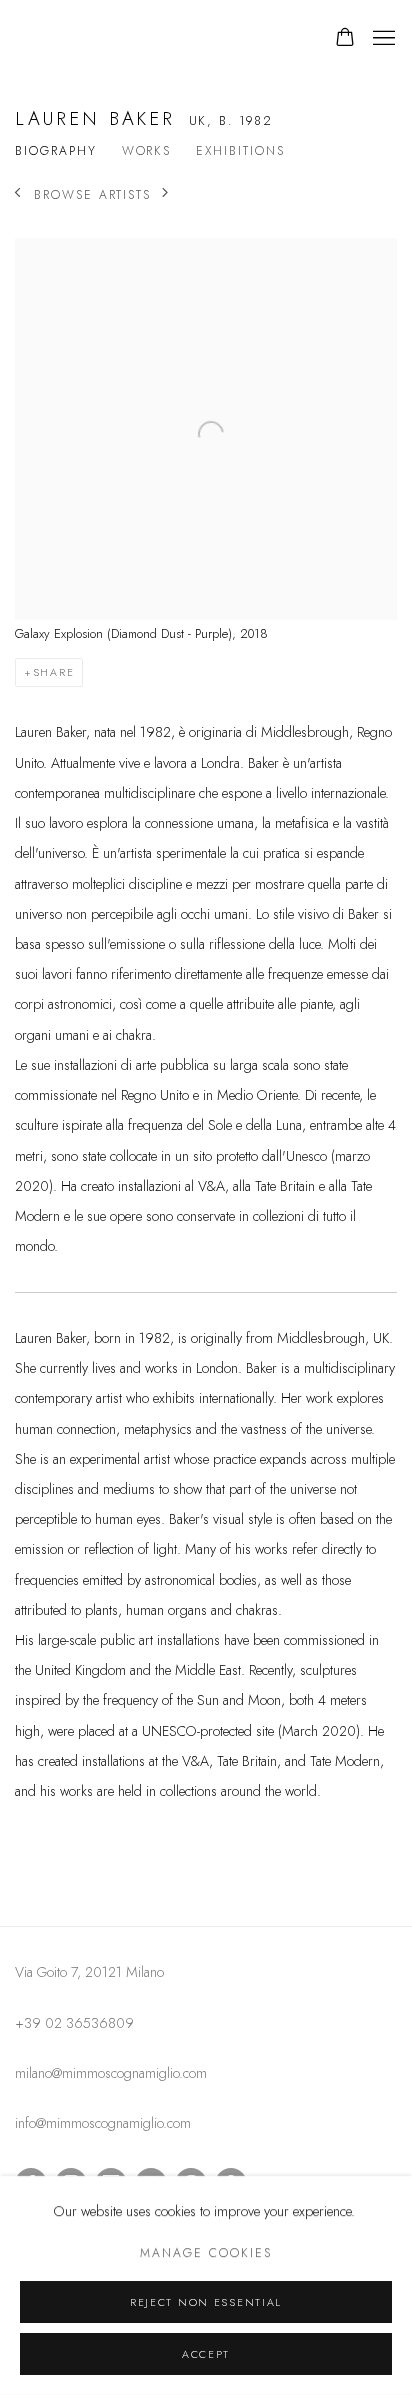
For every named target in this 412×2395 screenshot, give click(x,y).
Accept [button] (206, 2354)
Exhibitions (240, 151)
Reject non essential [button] (206, 2302)
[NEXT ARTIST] (166, 194)
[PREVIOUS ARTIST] (18, 194)
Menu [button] (382, 39)
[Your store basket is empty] (345, 39)
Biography (56, 151)
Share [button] (54, 672)
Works (147, 151)
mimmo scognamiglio (125, 39)
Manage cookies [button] (205, 2254)
